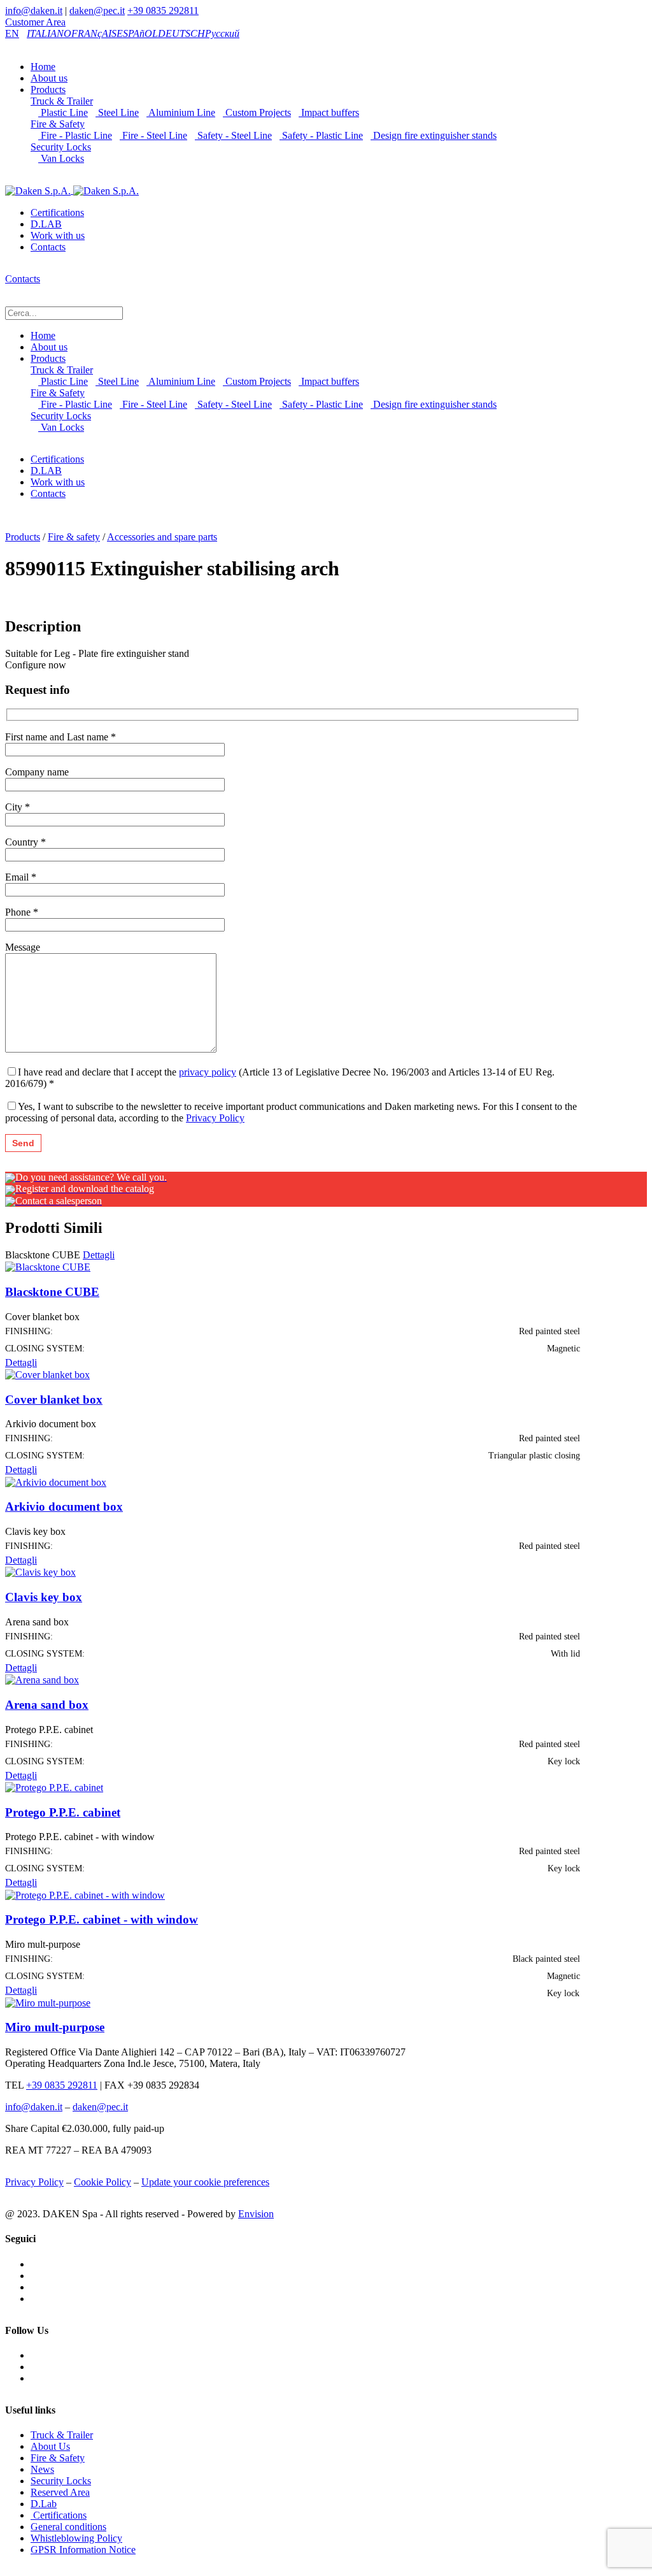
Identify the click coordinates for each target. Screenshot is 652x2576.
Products (48, 90)
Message (23, 947)
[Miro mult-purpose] (48, 2002)
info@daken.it (34, 11)
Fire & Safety (58, 124)
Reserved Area (60, 2492)
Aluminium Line (181, 112)
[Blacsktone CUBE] (48, 1266)
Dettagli (99, 1255)
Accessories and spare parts (162, 537)
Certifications (57, 212)
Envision (256, 2214)
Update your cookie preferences (205, 2182)
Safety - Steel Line (233, 135)
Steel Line (117, 112)
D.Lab (44, 2504)
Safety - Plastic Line (321, 135)
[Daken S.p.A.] (72, 190)
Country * (25, 842)
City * (18, 807)
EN (12, 33)
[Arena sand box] (42, 1679)
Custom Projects (257, 112)
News (42, 2469)
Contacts (48, 247)
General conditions (68, 2527)
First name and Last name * (60, 737)
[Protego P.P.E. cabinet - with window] (85, 1894)
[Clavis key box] (40, 1572)
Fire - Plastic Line (75, 135)
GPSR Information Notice (83, 2550)
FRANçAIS (94, 33)
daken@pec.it (97, 11)
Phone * (22, 912)
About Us (50, 2446)
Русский (222, 33)
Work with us (58, 235)
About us (49, 78)
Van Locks (61, 158)
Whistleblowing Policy (76, 2538)
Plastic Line (63, 112)
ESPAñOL (137, 33)
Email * (21, 877)
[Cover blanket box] (47, 1374)
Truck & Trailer (62, 101)
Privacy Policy (215, 1118)
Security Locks (61, 147)
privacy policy (208, 1072)
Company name (37, 772)
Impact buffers (329, 112)
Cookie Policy (103, 2182)
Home (43, 67)
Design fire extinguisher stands (434, 135)
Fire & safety (74, 537)
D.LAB (46, 224)
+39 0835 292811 (163, 11)
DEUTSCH (181, 33)
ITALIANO (49, 33)
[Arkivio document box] (56, 1481)
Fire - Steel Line (153, 135)
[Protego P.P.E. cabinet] (54, 1787)
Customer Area (35, 22)
